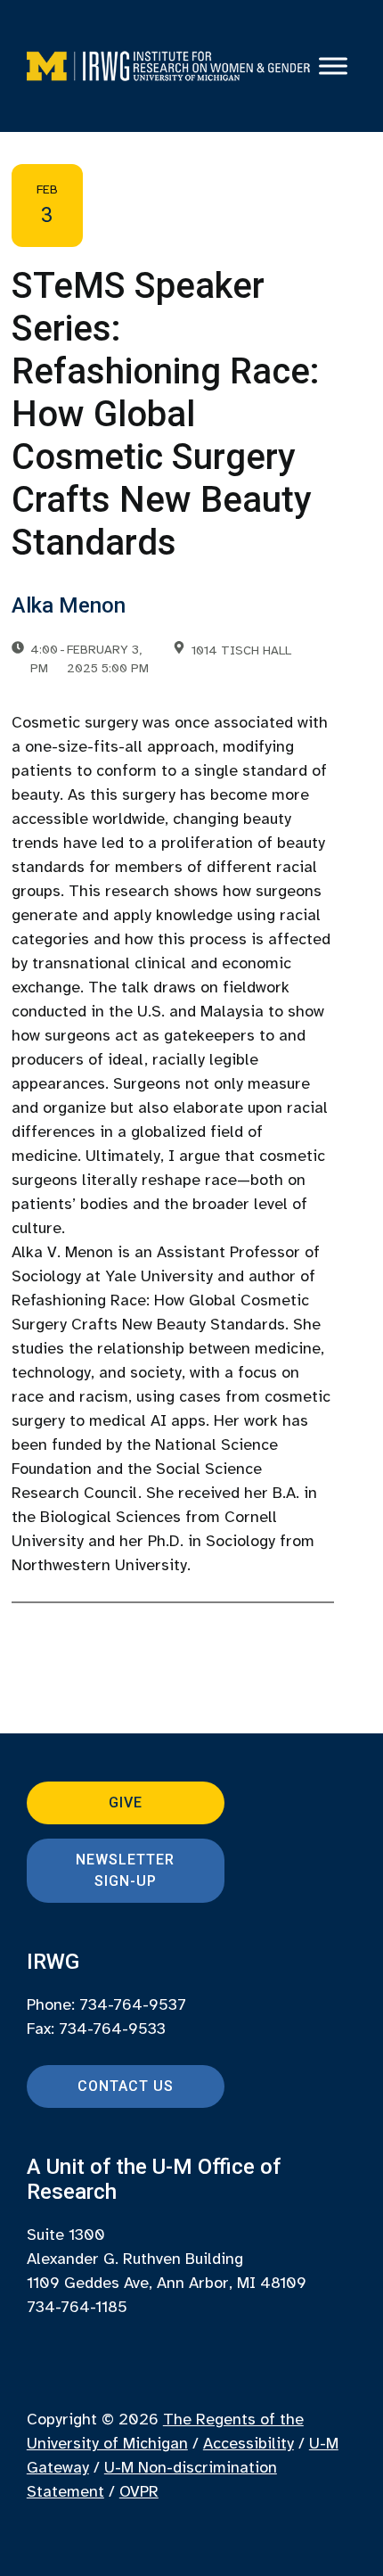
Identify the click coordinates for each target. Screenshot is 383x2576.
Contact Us (126, 2086)
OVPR (139, 2491)
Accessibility (249, 2443)
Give (126, 1802)
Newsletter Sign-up (125, 1870)
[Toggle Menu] (333, 66)
